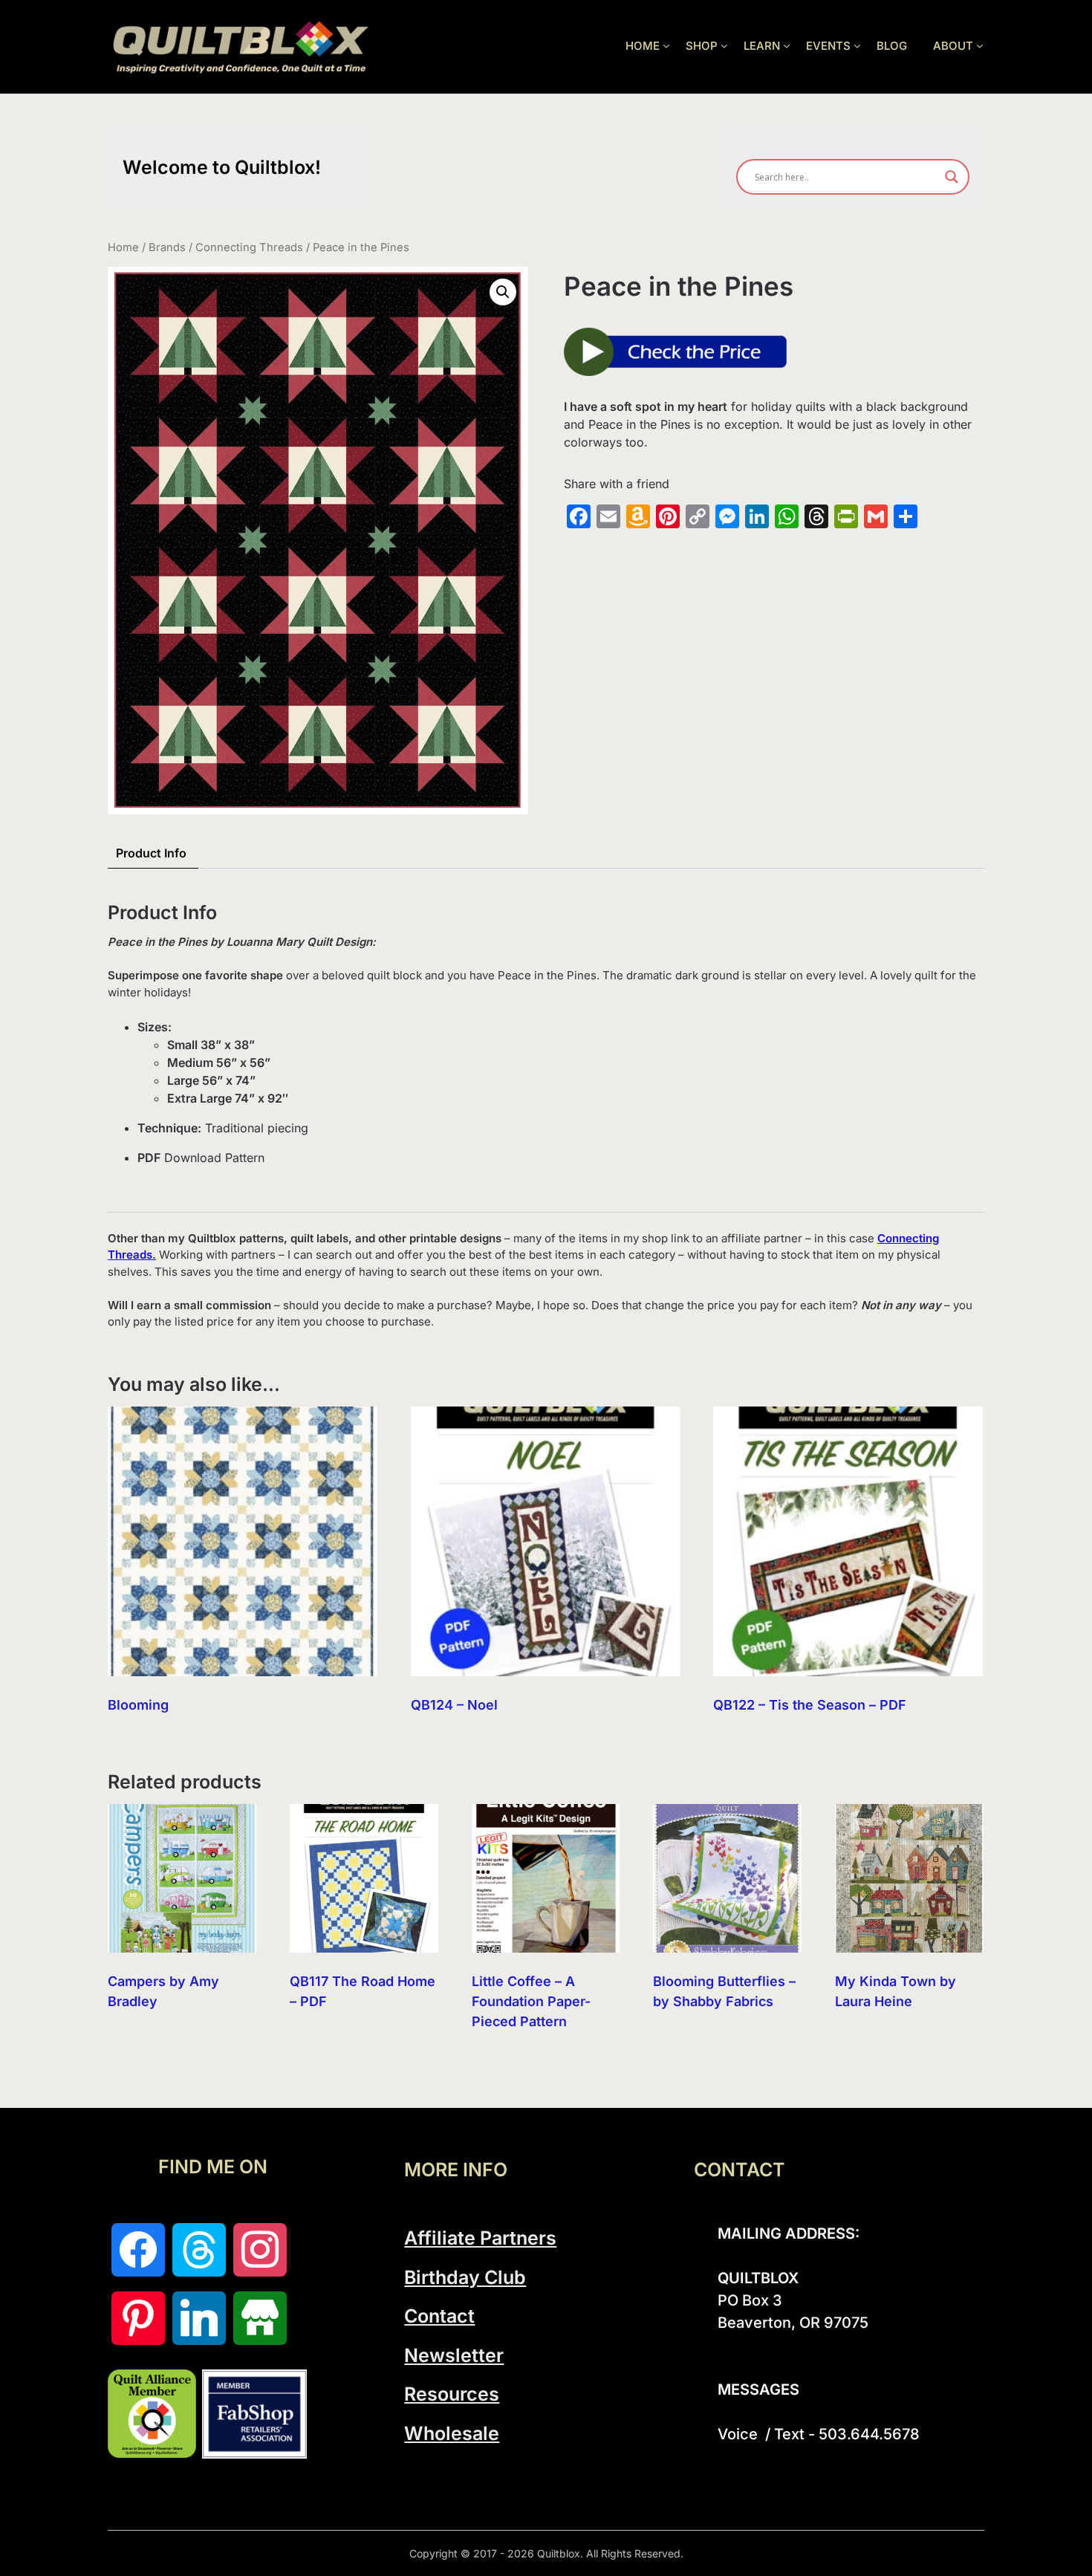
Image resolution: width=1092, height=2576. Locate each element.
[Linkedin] (199, 2318)
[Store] (260, 2318)
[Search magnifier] (952, 177)
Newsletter (454, 2355)
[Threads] (199, 2250)
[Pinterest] (138, 2318)
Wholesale (452, 2433)
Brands (167, 247)
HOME (643, 46)
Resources (452, 2394)
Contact (439, 2316)
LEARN (762, 46)
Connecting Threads (249, 247)
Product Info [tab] (151, 853)
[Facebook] (138, 2250)
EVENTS (828, 46)
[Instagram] (260, 2250)
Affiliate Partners (480, 2238)
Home (123, 247)
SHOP (702, 46)
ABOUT (953, 46)
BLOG (892, 46)
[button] (503, 292)
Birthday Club (465, 2277)
